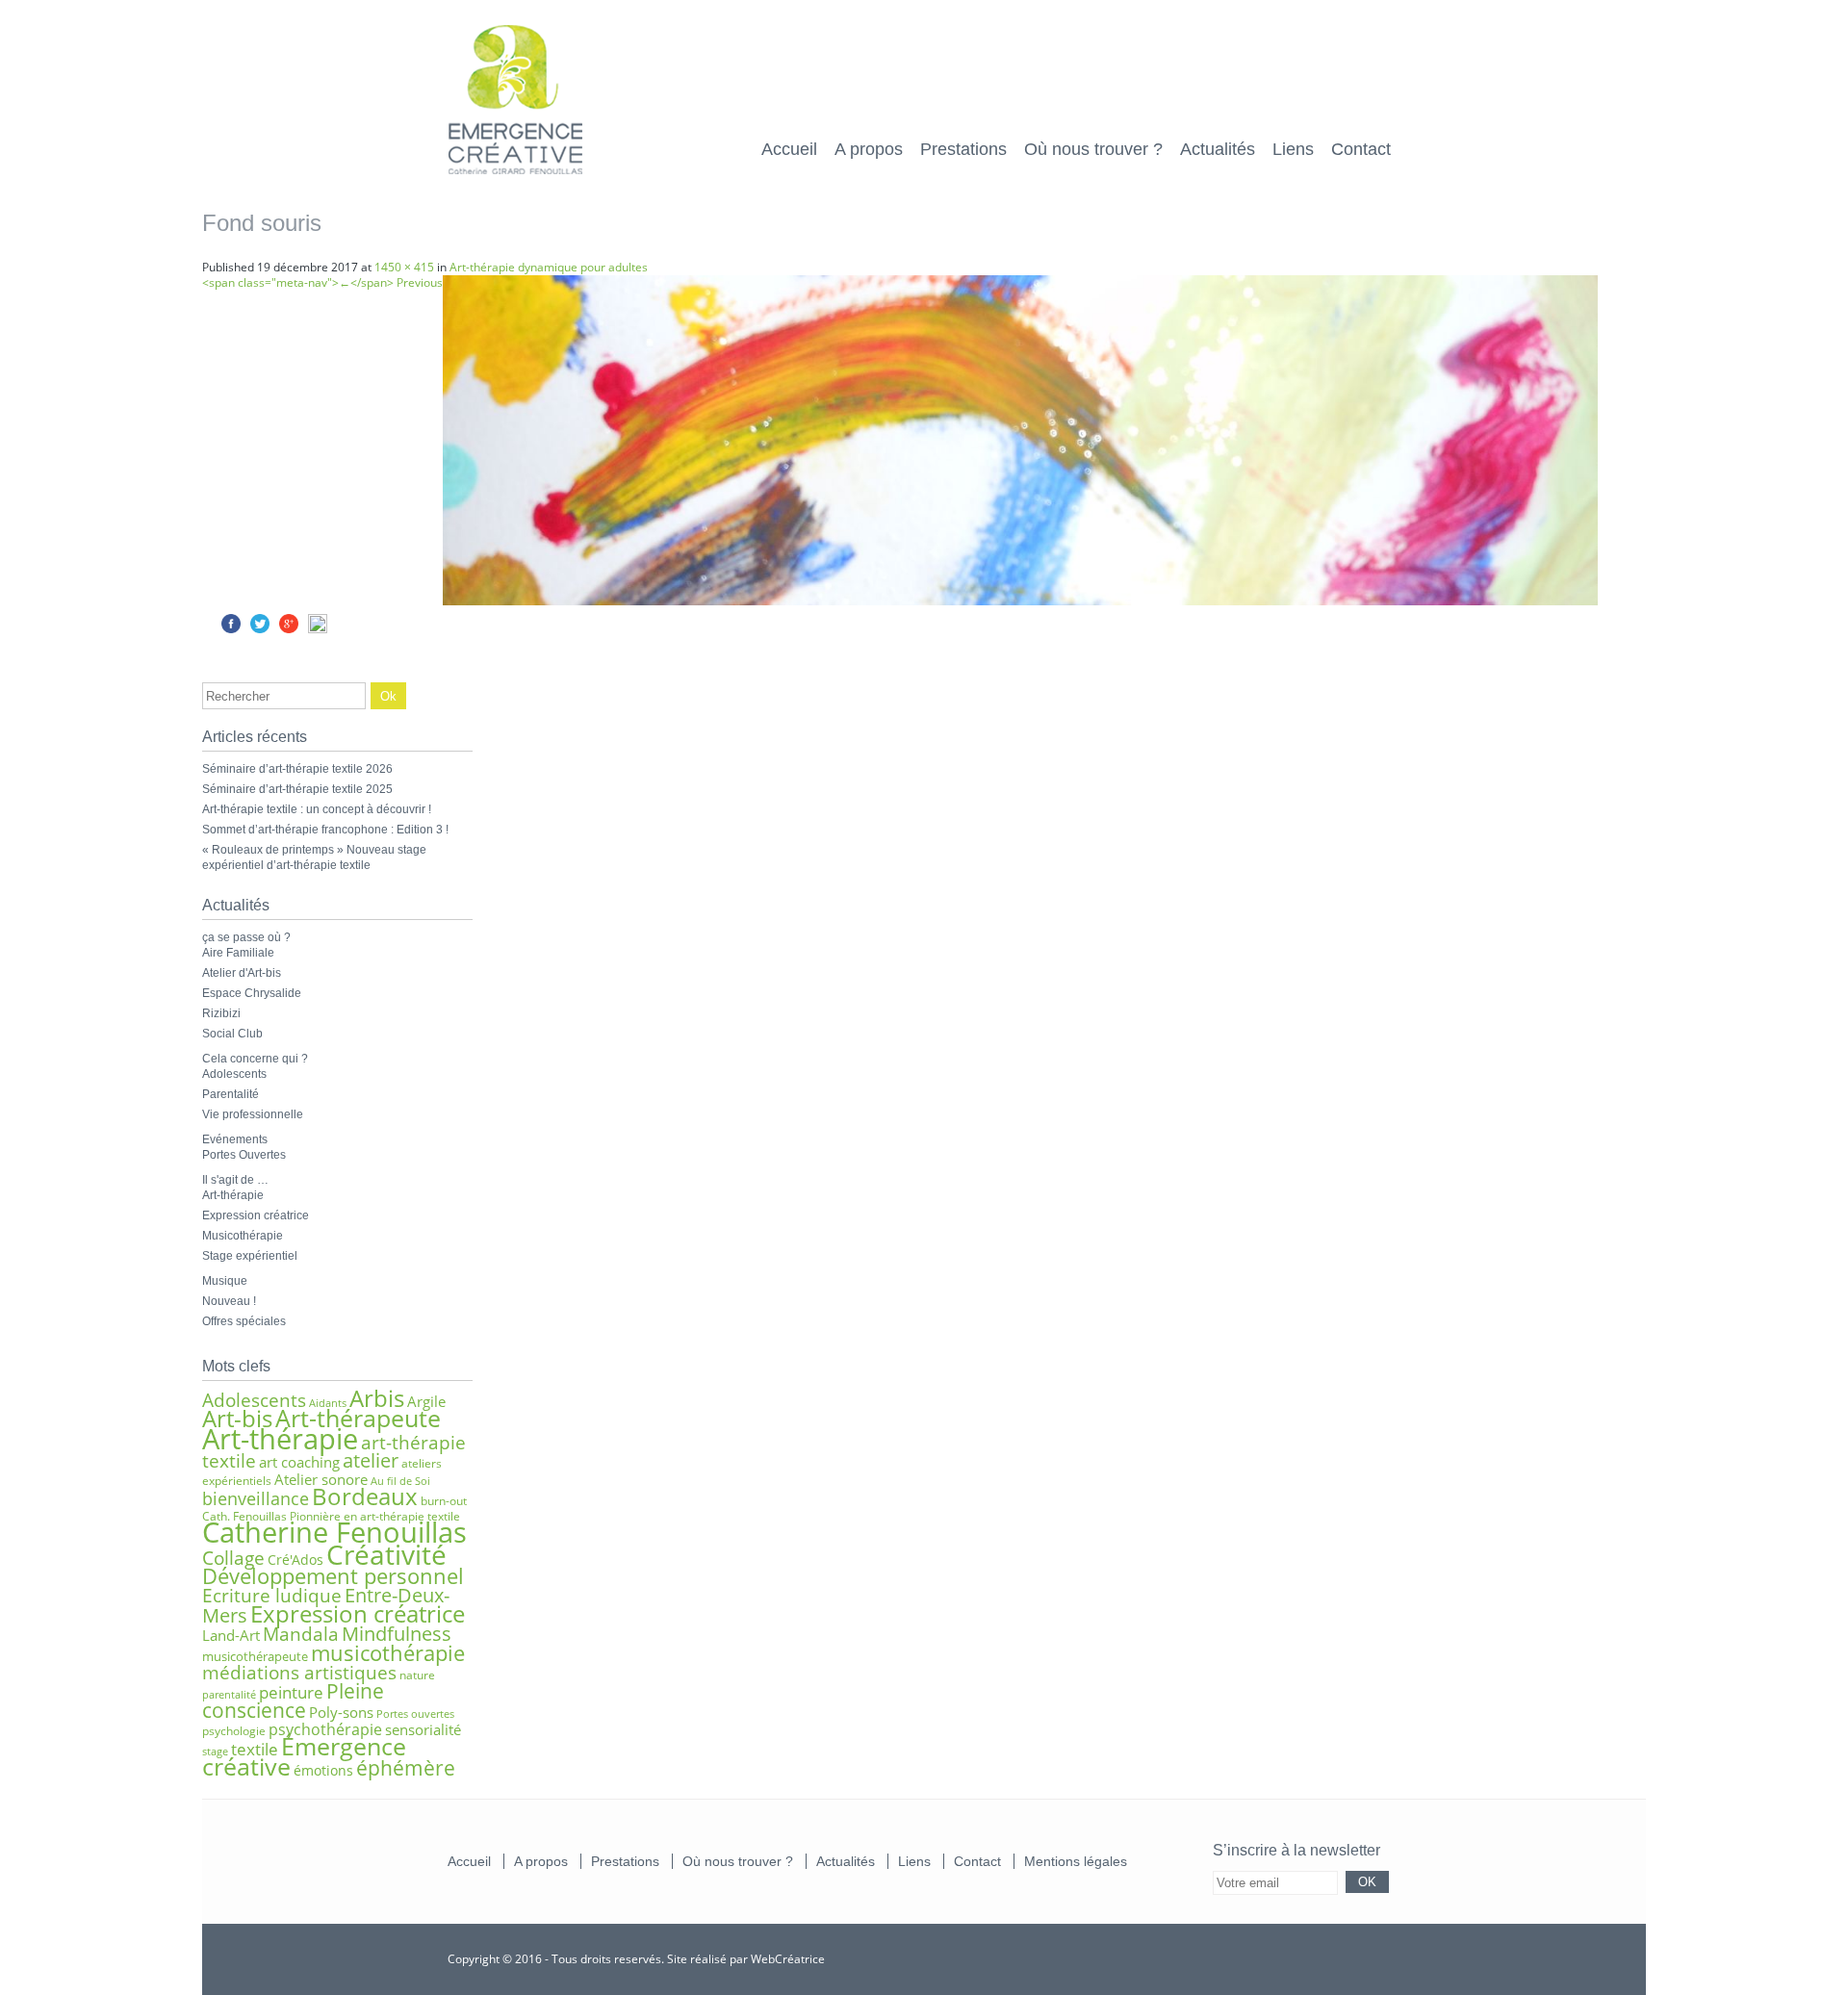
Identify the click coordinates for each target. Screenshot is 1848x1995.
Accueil (789, 149)
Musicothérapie (243, 1236)
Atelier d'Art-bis (242, 973)
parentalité (229, 1695)
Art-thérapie (233, 1195)
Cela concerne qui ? (255, 1059)
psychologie (234, 1731)
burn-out (444, 1501)
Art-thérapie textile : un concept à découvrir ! (317, 809)
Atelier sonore (321, 1479)
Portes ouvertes (415, 1714)
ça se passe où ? (246, 937)
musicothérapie (388, 1652)
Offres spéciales (244, 1321)
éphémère (406, 1768)
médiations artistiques (299, 1673)
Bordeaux (365, 1496)
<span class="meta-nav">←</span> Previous (322, 282)
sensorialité (423, 1729)
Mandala (301, 1634)
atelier (371, 1460)
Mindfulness (397, 1634)
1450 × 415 (404, 267)
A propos (869, 149)
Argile (426, 1401)
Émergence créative (304, 1756)
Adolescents (234, 1074)
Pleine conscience (293, 1700)
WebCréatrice (788, 1959)
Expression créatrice (256, 1215)
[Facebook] (1371, 1957)
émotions (323, 1770)
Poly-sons (341, 1712)
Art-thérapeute (358, 1418)
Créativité (386, 1554)
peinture (291, 1692)
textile (255, 1749)
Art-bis (237, 1418)
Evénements (235, 1139)
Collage (233, 1558)
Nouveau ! (229, 1301)
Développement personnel (333, 1576)
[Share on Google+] (289, 629)
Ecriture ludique (272, 1595)
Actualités (1218, 149)
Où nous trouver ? (1093, 149)
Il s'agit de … (235, 1180)
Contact (1361, 149)
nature (417, 1675)
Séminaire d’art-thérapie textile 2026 (297, 769)
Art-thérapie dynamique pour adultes (549, 267)
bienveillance (256, 1498)
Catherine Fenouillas (334, 1532)
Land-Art (231, 1635)
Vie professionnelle (253, 1114)
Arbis (377, 1398)
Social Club (232, 1034)
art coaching (299, 1462)
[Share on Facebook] (231, 629)
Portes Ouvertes (244, 1155)
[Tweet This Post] (260, 629)
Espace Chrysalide (252, 993)
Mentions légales (1076, 1861)
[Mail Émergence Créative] (1315, 1957)
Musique (225, 1281)
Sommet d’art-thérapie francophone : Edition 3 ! (325, 830)
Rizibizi (221, 1013)
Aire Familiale (238, 953)
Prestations (963, 149)
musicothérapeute (255, 1656)
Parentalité (231, 1094)
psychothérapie (325, 1729)
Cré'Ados (295, 1560)
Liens (1293, 149)
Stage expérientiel (250, 1256)
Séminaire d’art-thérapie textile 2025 (297, 789)
